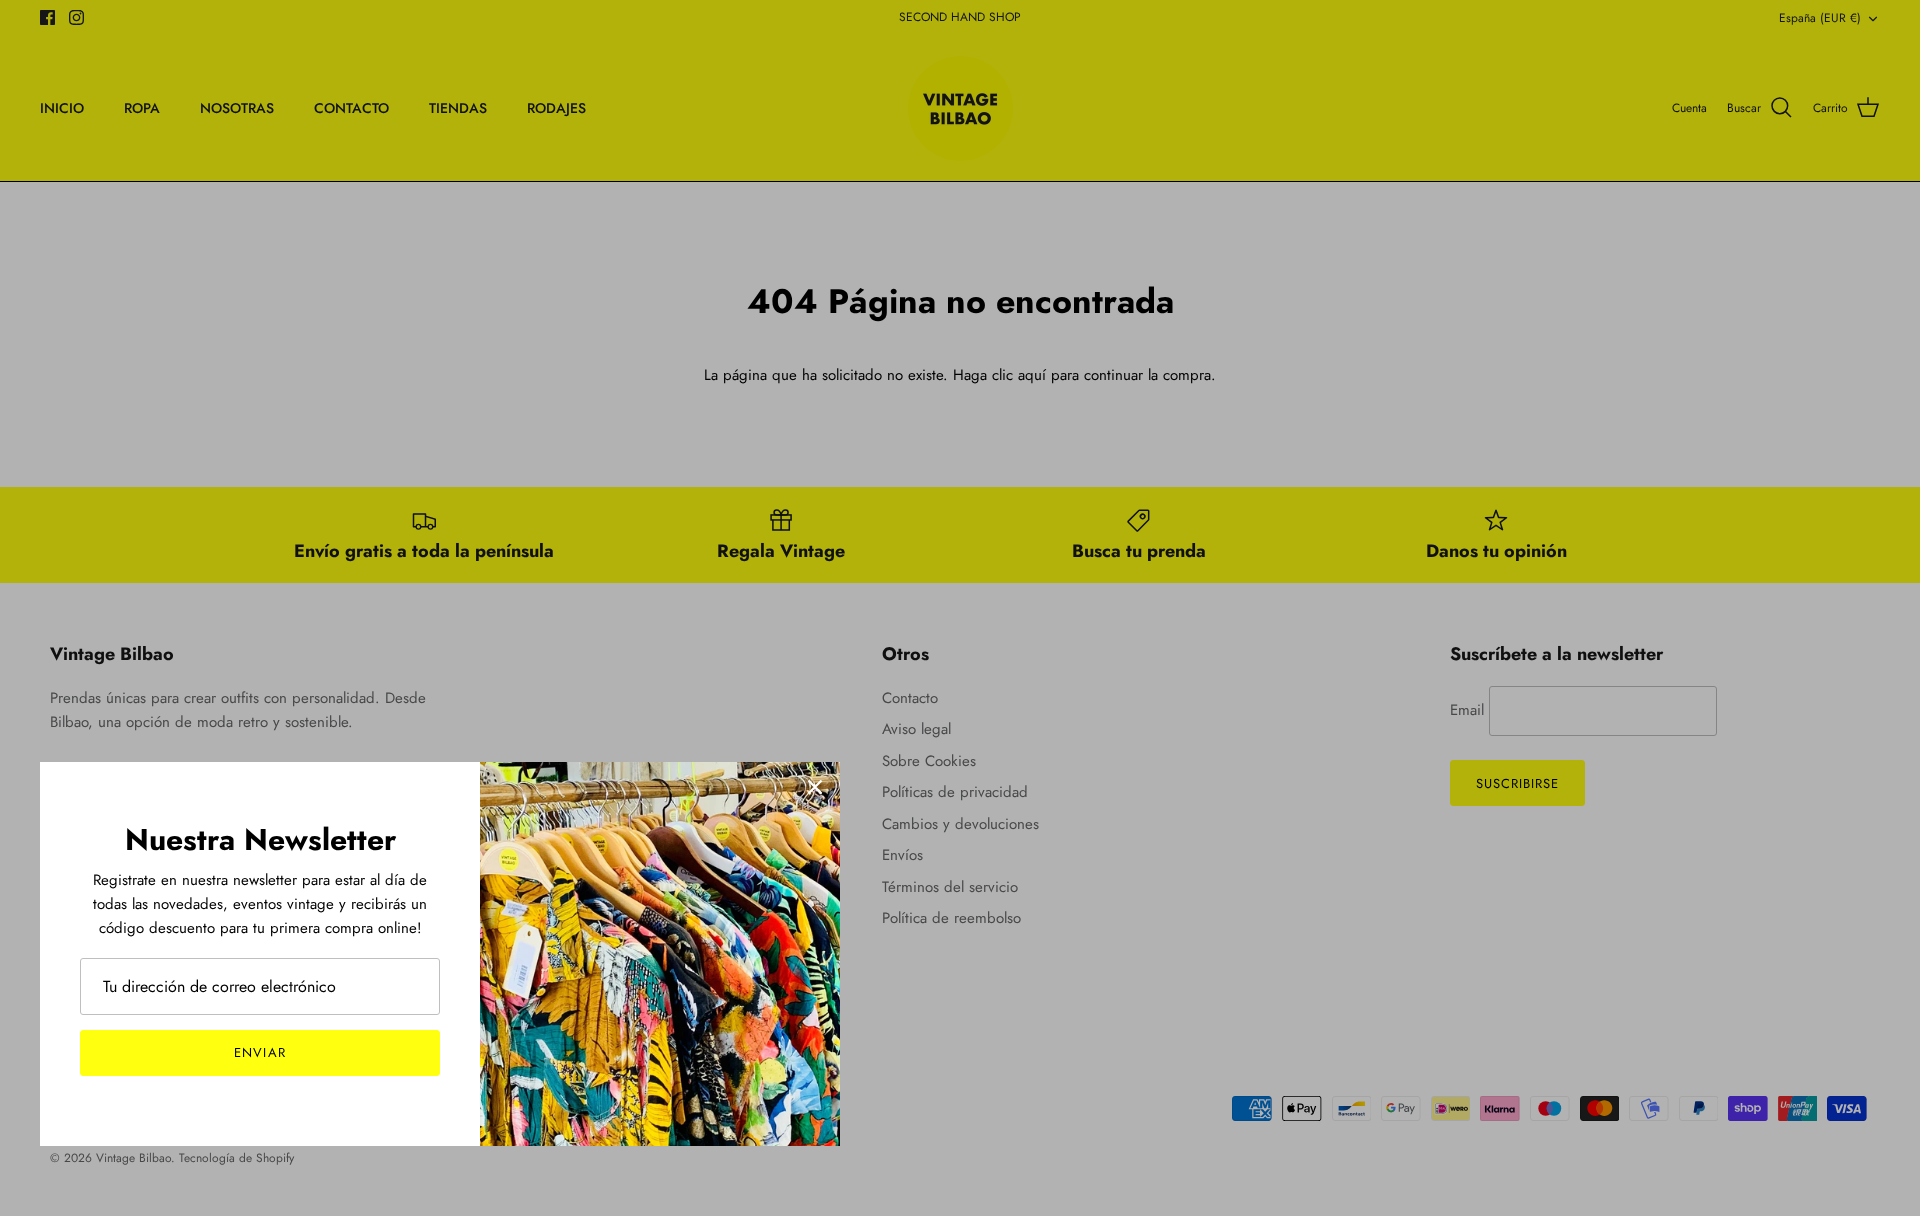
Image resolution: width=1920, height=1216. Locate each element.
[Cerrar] (815, 787)
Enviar (259, 1052)
